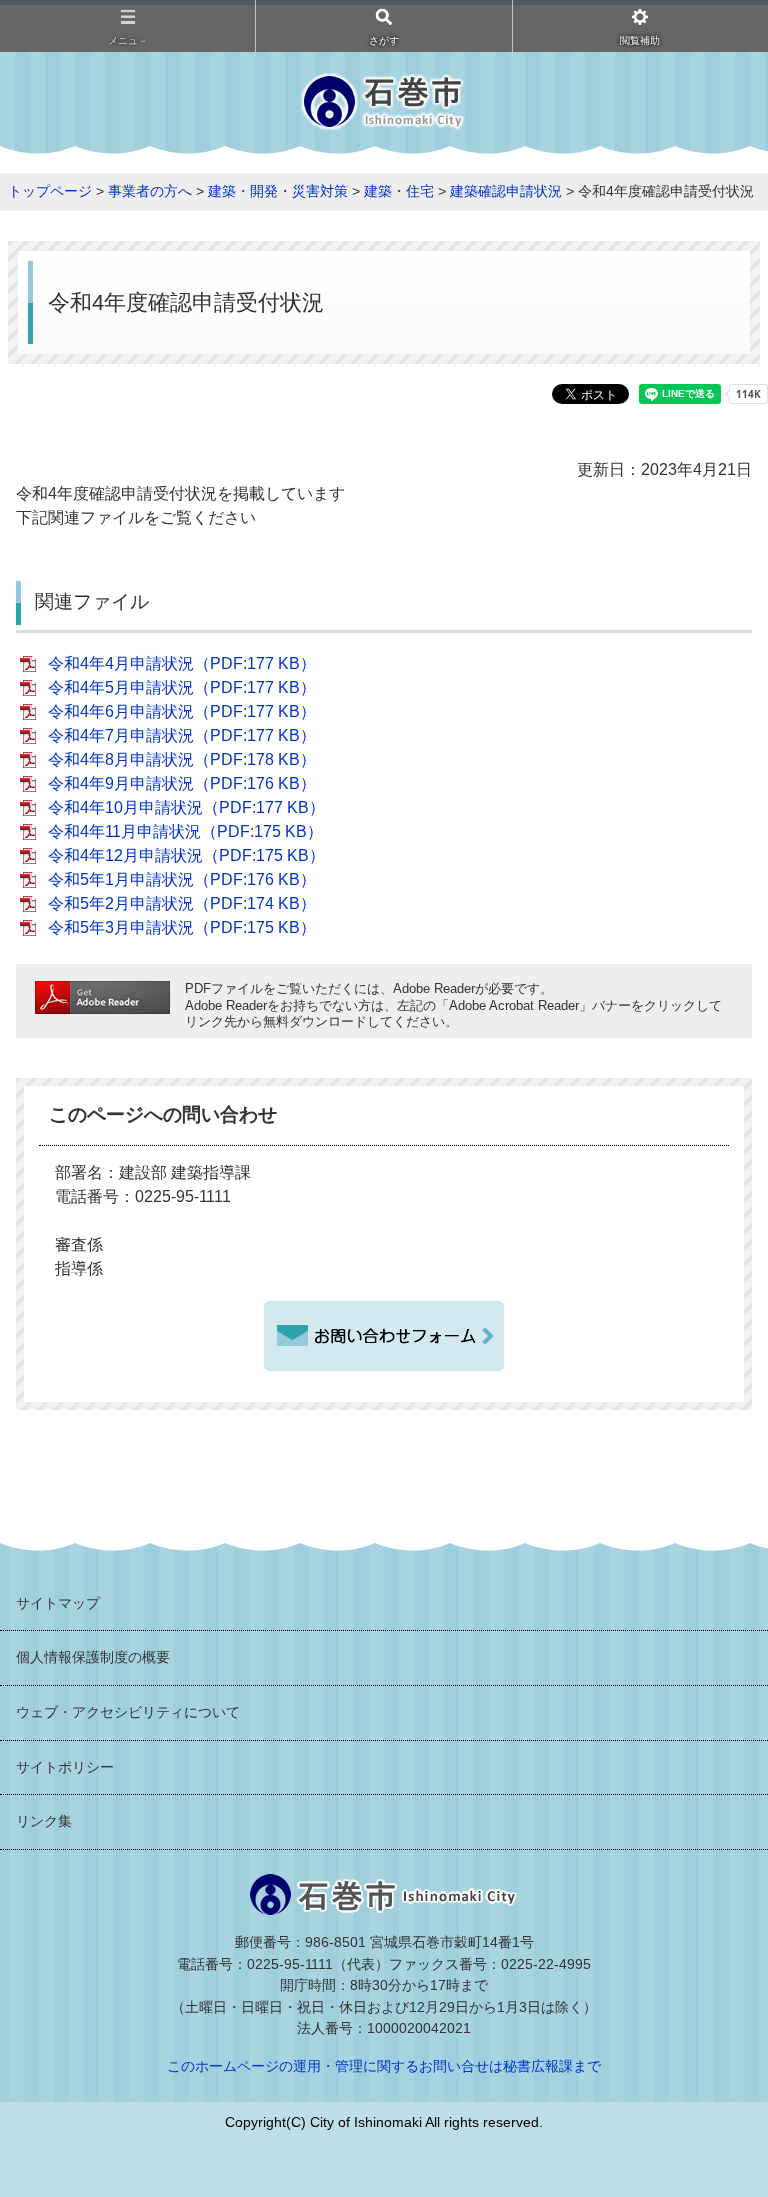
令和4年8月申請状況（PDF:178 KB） (182, 759)
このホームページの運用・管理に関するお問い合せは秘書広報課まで (384, 2066)
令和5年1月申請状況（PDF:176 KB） (182, 879)
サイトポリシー (65, 1767)
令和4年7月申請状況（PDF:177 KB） (182, 735)
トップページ (50, 191)
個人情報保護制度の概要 (93, 1657)
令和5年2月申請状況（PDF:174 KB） (182, 903)
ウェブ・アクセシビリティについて (128, 1712)
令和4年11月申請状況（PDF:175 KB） (185, 831)
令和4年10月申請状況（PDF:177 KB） (186, 807)
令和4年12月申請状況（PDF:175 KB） (186, 855)
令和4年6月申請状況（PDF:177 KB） (182, 711)
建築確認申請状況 (506, 191)
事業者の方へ (150, 191)
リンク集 (44, 1821)
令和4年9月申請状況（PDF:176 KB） (182, 783)
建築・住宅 (399, 191)
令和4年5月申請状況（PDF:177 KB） (182, 687)
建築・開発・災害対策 (278, 191)
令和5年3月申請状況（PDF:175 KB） (182, 927)
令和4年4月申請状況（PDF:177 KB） (182, 663)
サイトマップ (58, 1603)
